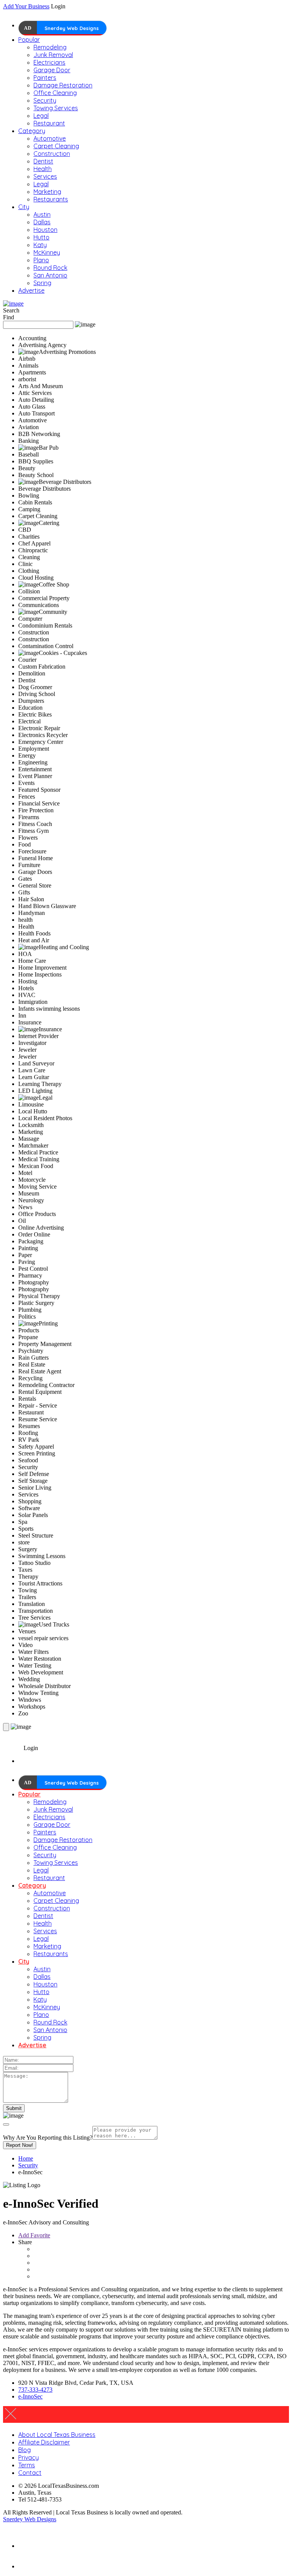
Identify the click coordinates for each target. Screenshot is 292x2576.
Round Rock (50, 268)
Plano (41, 260)
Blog (25, 2450)
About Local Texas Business (57, 2435)
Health (43, 169)
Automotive (50, 138)
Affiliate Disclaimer (44, 2442)
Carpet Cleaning (56, 146)
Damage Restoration (63, 85)
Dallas (42, 222)
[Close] (6, 2124)
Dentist (43, 161)
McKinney (47, 252)
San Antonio (50, 275)
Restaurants (51, 199)
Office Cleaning (55, 93)
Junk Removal (53, 55)
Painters (45, 78)
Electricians (49, 62)
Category (32, 131)
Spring (42, 283)
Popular (29, 40)
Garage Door (52, 70)
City (24, 207)
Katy (40, 245)
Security (45, 100)
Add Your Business (26, 6)
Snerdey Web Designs (72, 28)
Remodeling (50, 47)
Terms (27, 2465)
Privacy (29, 2457)
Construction (52, 154)
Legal (41, 116)
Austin (42, 214)
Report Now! (20, 2145)
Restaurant (49, 123)
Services (45, 176)
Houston (45, 230)
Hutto (41, 237)
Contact (30, 2473)
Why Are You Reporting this (48, 2138)
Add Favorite (34, 2235)
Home (26, 2158)
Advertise (31, 290)
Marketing (47, 192)
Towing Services (56, 108)
